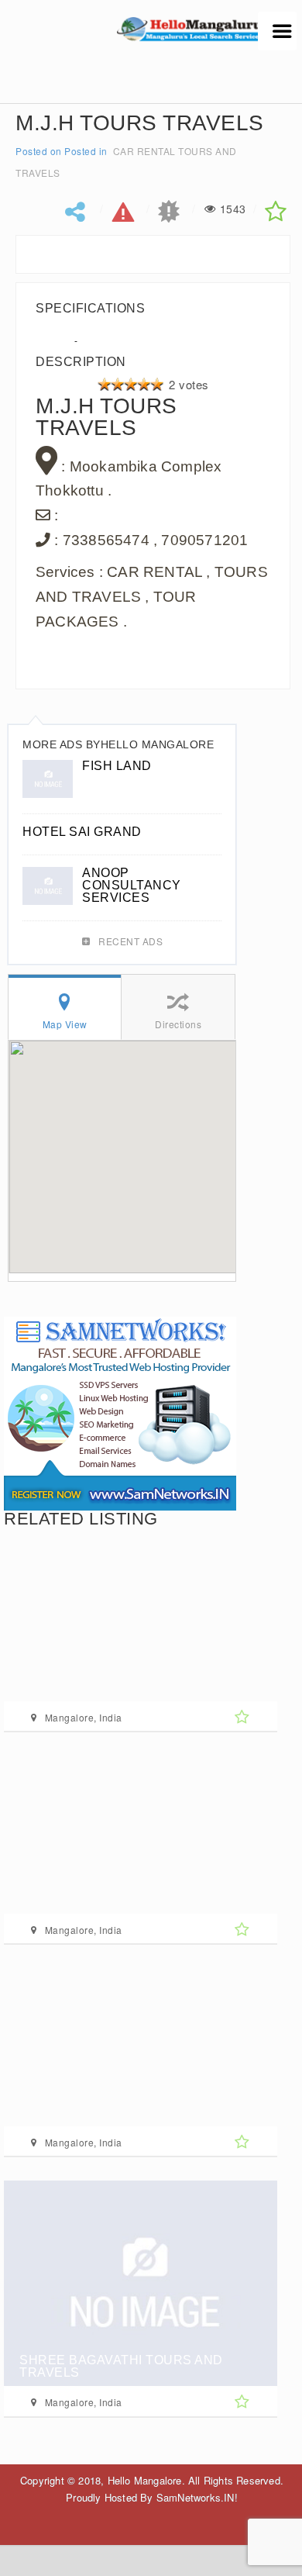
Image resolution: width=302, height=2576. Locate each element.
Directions (178, 1024)
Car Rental (144, 151)
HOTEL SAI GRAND (82, 832)
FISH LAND (117, 766)
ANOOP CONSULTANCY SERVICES (132, 885)
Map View (65, 1024)
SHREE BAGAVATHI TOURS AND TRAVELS (121, 2366)
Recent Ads (130, 941)
